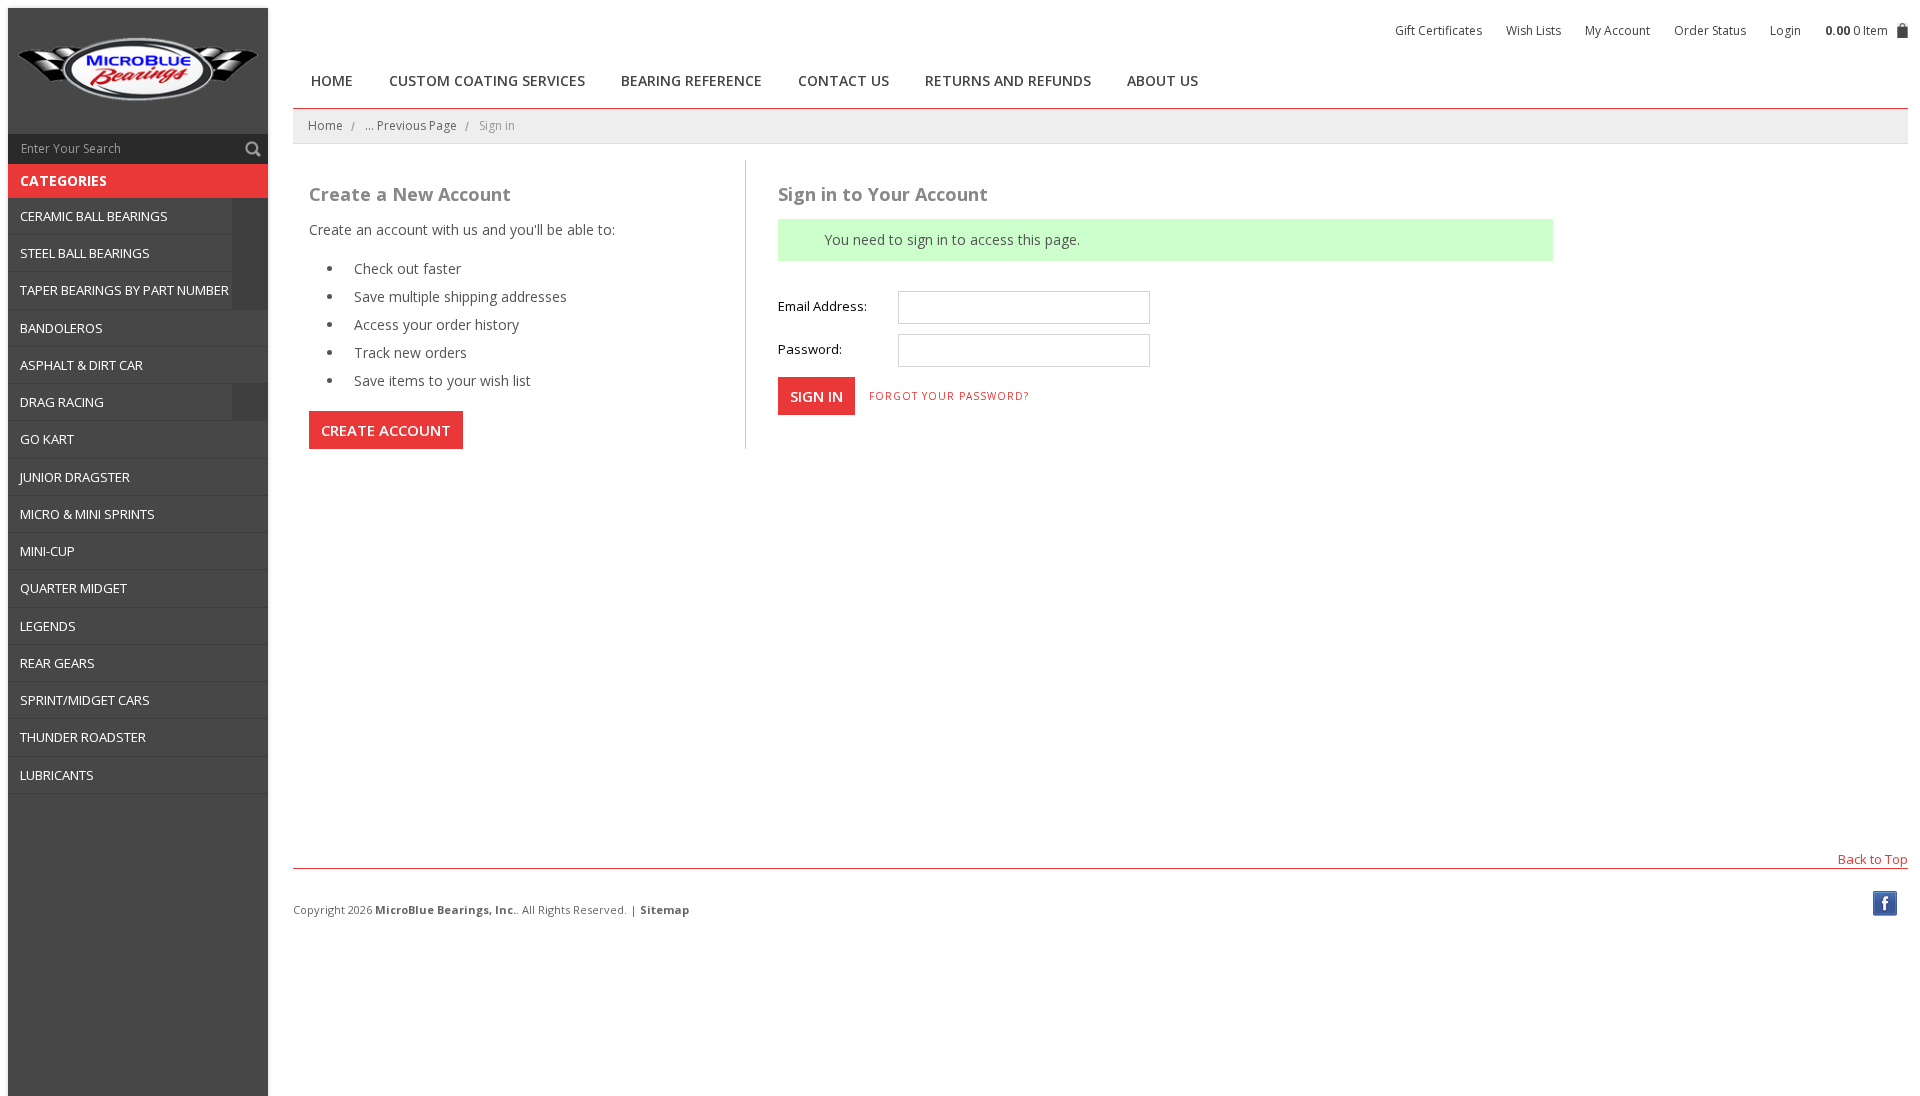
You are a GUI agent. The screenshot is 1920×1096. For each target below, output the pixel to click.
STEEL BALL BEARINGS (85, 253)
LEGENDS (48, 626)
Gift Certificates (1438, 30)
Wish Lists (1533, 30)
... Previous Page (411, 125)
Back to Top (1873, 858)
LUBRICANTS (57, 775)
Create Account (386, 430)
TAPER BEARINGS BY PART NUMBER (124, 290)
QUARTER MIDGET (73, 588)
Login (1785, 30)
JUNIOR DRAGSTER (75, 477)
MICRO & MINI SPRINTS (87, 514)
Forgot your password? (949, 396)
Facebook (1885, 903)
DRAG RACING (62, 402)
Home (325, 125)
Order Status (1710, 30)
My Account (1617, 30)
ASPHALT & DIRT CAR (81, 365)
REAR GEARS (57, 663)
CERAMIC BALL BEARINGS (94, 216)
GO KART (47, 439)
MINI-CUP (47, 551)
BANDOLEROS (61, 328)
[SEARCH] (253, 149)
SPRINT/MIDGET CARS (85, 700)
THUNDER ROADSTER (83, 737)
